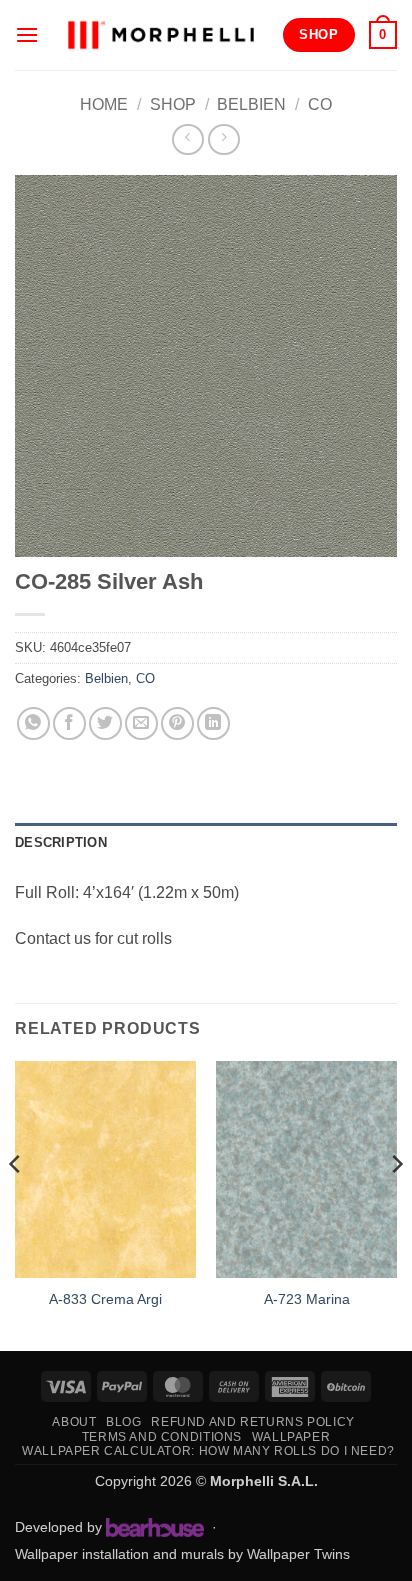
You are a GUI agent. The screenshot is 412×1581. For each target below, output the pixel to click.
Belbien (251, 104)
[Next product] (187, 139)
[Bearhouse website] (155, 1527)
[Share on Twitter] (105, 723)
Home (104, 104)
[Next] (396, 1204)
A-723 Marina (307, 1299)
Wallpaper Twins (298, 1554)
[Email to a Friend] (141, 723)
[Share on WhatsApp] (33, 723)
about (74, 1422)
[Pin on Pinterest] (177, 723)
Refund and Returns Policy (252, 1422)
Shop (173, 104)
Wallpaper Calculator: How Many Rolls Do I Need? (208, 1451)
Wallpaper (291, 1437)
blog (123, 1422)
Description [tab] (61, 842)
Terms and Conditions (162, 1437)
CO (320, 104)
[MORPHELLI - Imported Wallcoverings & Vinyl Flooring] (160, 34)
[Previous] (16, 1204)
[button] (27, 34)
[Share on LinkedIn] (213, 723)
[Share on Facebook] (69, 723)
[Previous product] (223, 139)
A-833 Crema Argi (105, 1299)
